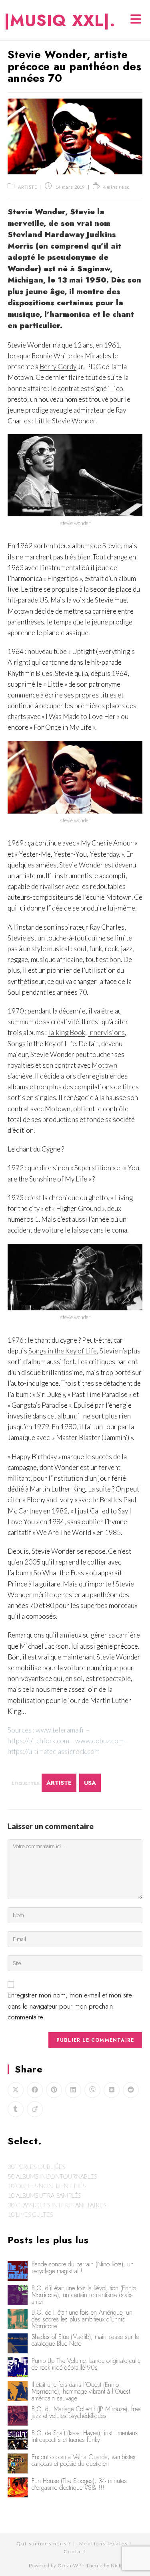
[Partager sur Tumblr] (16, 2109)
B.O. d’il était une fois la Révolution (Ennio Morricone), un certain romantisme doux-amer (84, 2295)
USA (90, 1783)
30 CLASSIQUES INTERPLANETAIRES (57, 2205)
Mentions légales (103, 2543)
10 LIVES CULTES (30, 2214)
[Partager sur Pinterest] (54, 2090)
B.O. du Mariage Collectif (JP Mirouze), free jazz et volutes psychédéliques (86, 2412)
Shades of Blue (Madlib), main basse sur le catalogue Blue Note (85, 2340)
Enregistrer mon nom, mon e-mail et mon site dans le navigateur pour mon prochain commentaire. (70, 2006)
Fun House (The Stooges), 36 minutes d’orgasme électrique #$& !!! (79, 2484)
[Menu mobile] (136, 20)
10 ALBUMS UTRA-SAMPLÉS (44, 2195)
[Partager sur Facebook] (35, 2090)
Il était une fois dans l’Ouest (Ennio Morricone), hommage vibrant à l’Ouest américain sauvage (81, 2391)
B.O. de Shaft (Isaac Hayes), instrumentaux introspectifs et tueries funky (85, 2436)
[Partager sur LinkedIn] (73, 2090)
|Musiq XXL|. (60, 20)
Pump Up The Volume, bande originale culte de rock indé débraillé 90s (86, 2364)
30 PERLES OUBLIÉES (36, 2167)
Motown (104, 1065)
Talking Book (67, 1032)
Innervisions (106, 1032)
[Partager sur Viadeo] (35, 2109)
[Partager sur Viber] (92, 2090)
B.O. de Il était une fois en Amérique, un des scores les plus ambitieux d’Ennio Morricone (82, 2319)
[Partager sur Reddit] (131, 2090)
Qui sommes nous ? (44, 2543)
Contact (75, 2551)
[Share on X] (16, 2090)
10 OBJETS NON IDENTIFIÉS (47, 2186)
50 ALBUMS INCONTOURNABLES (52, 2176)
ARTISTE (27, 187)
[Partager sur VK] (112, 2090)
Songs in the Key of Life (63, 1351)
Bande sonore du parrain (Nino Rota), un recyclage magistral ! (83, 2268)
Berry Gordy (58, 366)
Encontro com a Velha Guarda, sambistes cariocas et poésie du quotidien (84, 2460)
